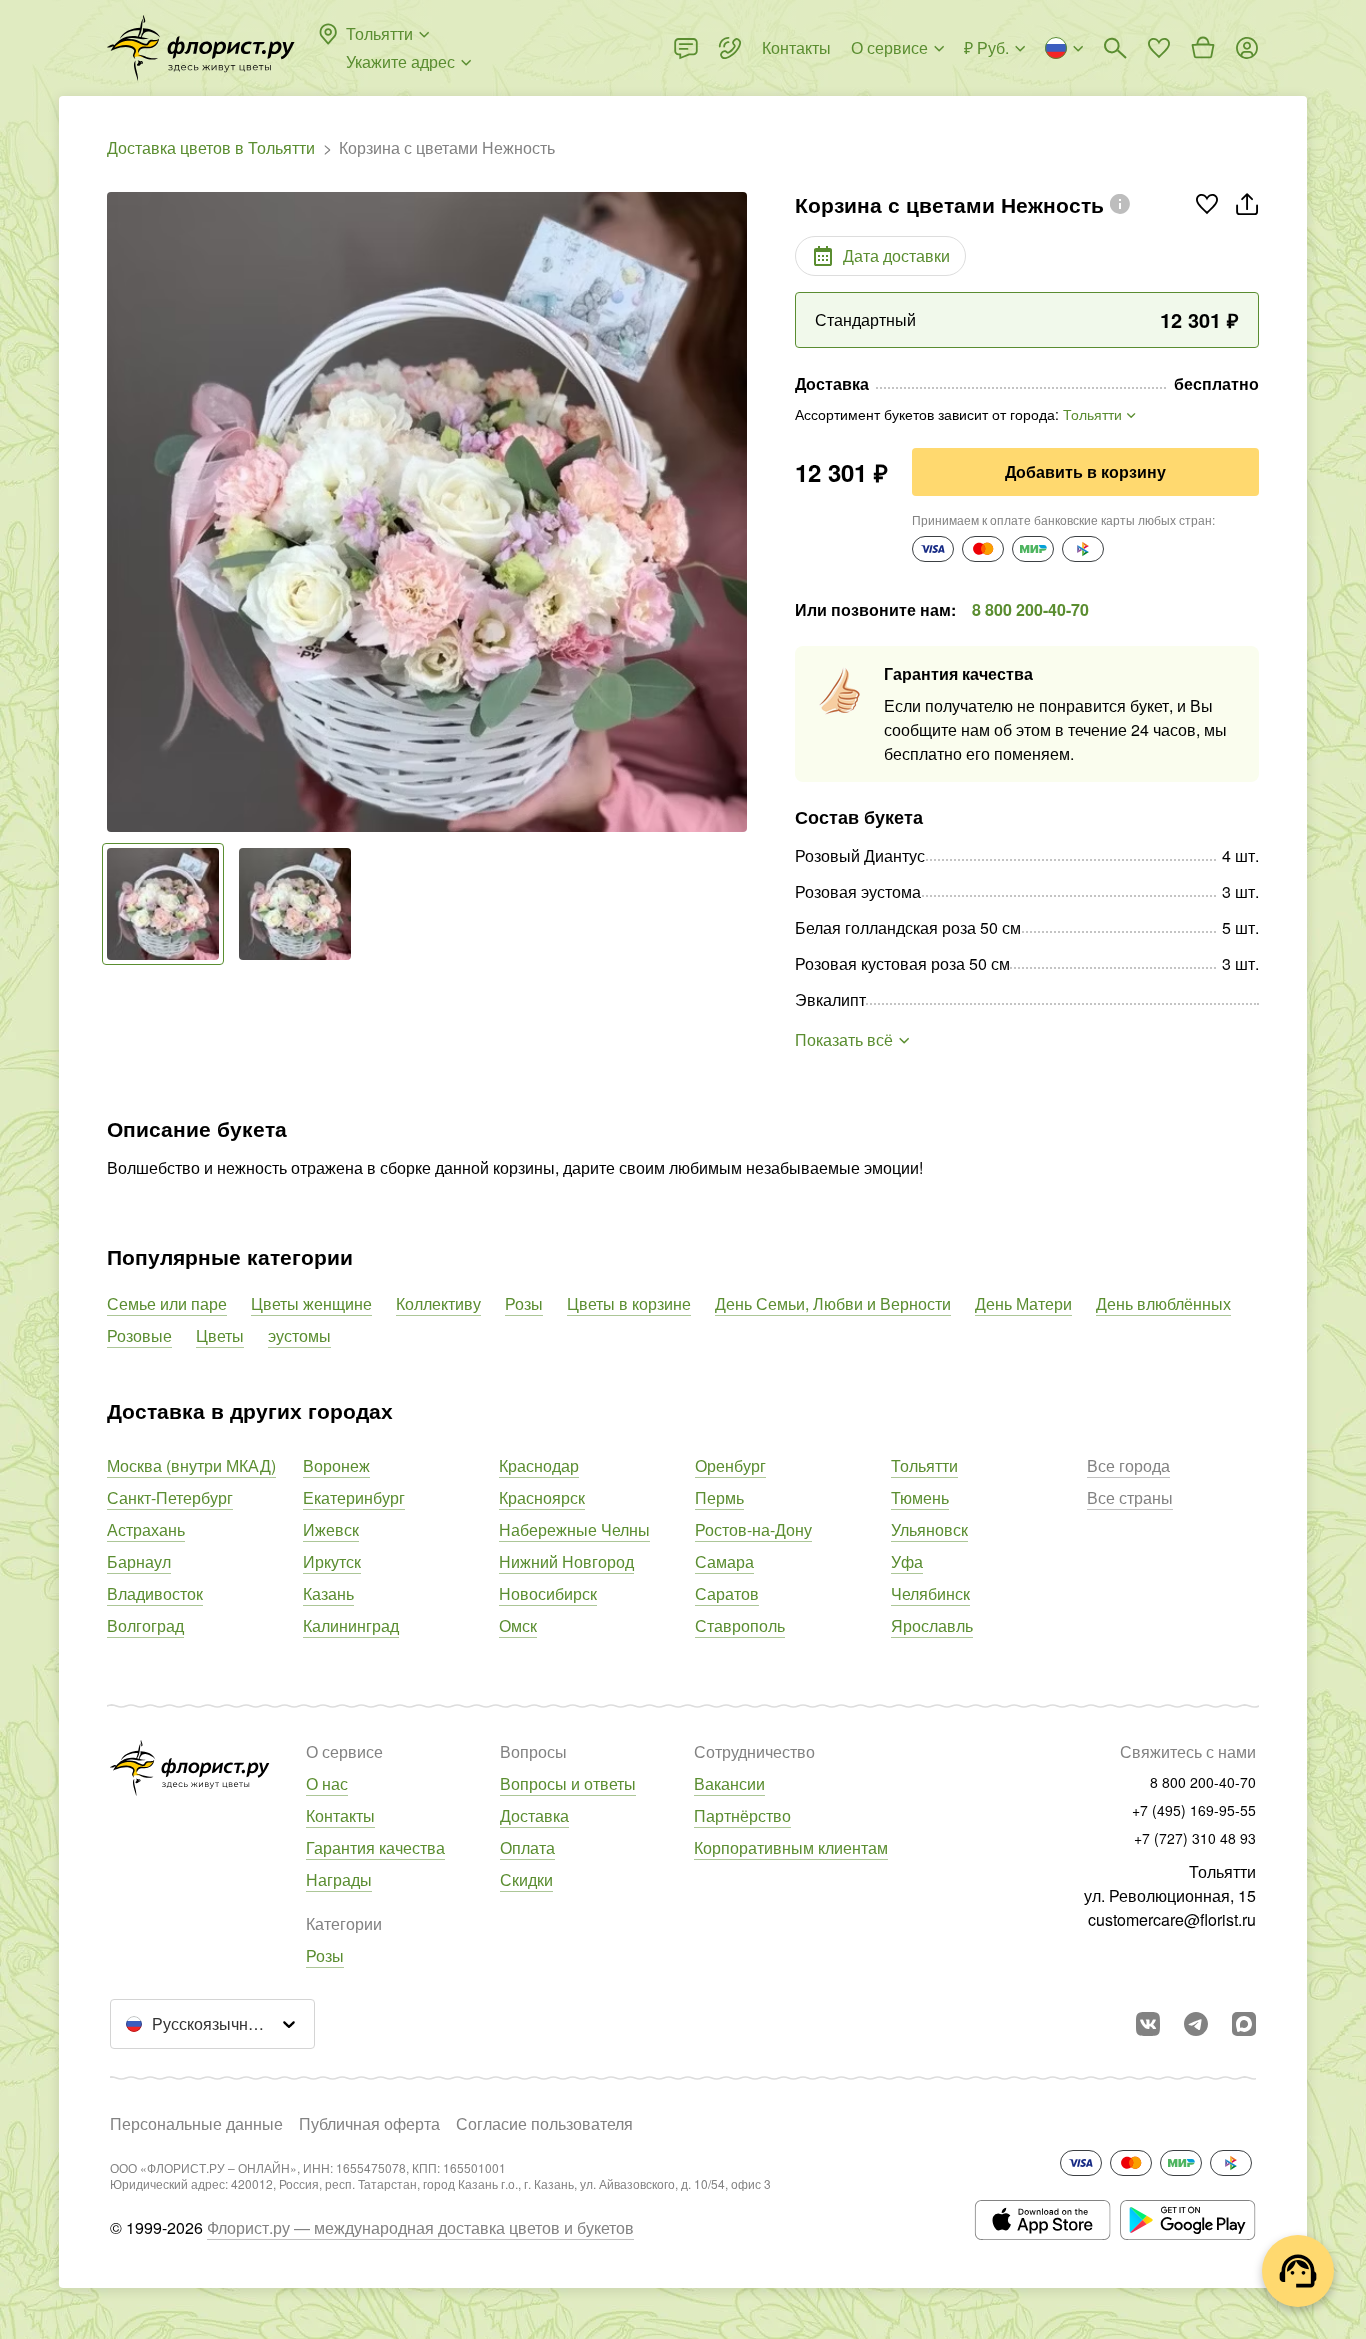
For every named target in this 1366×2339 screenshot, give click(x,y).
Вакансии (729, 1783)
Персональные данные (196, 2123)
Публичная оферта (369, 2123)
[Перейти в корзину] (1203, 48)
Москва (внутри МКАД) (191, 1465)
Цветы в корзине (629, 1303)
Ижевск (331, 1529)
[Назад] (117, 512)
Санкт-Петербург (170, 1497)
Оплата (527, 1847)
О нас (327, 1783)
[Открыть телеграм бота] (1196, 2024)
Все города (1128, 1465)
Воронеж (336, 1465)
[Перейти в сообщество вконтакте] (1148, 2024)
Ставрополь (740, 1625)
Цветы (220, 1335)
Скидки (526, 1879)
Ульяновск (929, 1529)
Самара (724, 1561)
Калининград (351, 1625)
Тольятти (924, 1465)
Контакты (340, 1815)
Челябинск (930, 1593)
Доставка (534, 1815)
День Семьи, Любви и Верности (833, 1303)
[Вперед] (737, 512)
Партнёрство (742, 1815)
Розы (524, 1303)
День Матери (1023, 1303)
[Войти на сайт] (1247, 48)
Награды (339, 1879)
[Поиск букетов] (1115, 48)
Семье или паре (167, 1303)
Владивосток (155, 1593)
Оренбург (730, 1465)
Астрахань (146, 1529)
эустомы (299, 1335)
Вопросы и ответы (568, 1783)
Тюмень (920, 1497)
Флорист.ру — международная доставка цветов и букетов (420, 2227)
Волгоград (145, 1625)
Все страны (1130, 1497)
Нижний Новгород (566, 1561)
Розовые (139, 1335)
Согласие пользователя (544, 2123)
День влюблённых (1163, 1303)
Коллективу (438, 1303)
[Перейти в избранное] (1159, 48)
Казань (328, 1593)
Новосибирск (548, 1593)
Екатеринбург (354, 1497)
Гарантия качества (375, 1847)
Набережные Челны (574, 1529)
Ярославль (932, 1625)
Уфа (907, 1561)
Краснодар (539, 1465)
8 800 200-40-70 (1030, 609)
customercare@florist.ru (1172, 1919)
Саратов (727, 1593)
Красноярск (542, 1497)
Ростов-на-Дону (753, 1529)
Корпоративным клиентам (791, 1847)
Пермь (719, 1497)
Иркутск (332, 1561)
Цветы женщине (311, 1303)
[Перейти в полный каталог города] (201, 48)
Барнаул (139, 1561)
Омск (518, 1625)
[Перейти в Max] (1244, 2024)
